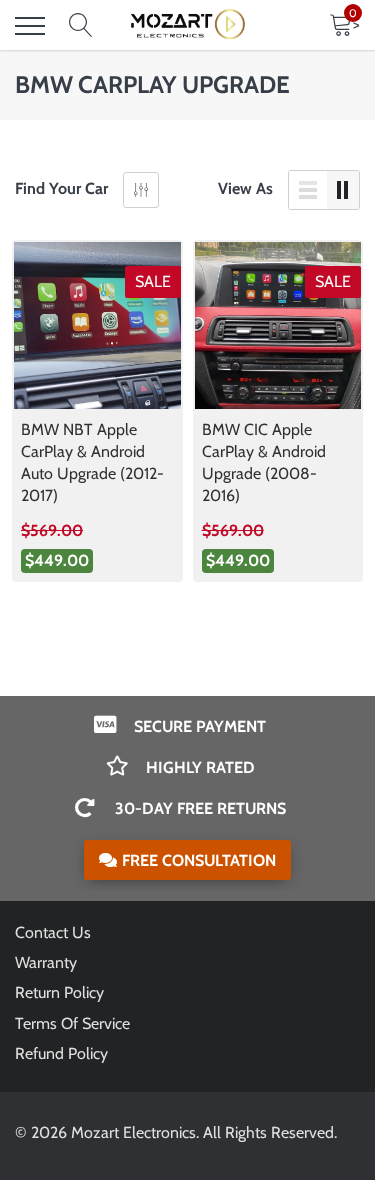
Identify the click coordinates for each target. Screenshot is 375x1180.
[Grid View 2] (343, 190)
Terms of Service (72, 1023)
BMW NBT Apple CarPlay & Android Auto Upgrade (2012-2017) (92, 462)
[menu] (30, 26)
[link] (97, 325)
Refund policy (61, 1053)
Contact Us (53, 932)
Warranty (46, 962)
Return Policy (59, 992)
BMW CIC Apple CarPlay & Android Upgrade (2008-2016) (264, 462)
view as (245, 188)
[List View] (308, 190)
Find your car (61, 188)
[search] (81, 26)
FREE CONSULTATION (199, 860)
